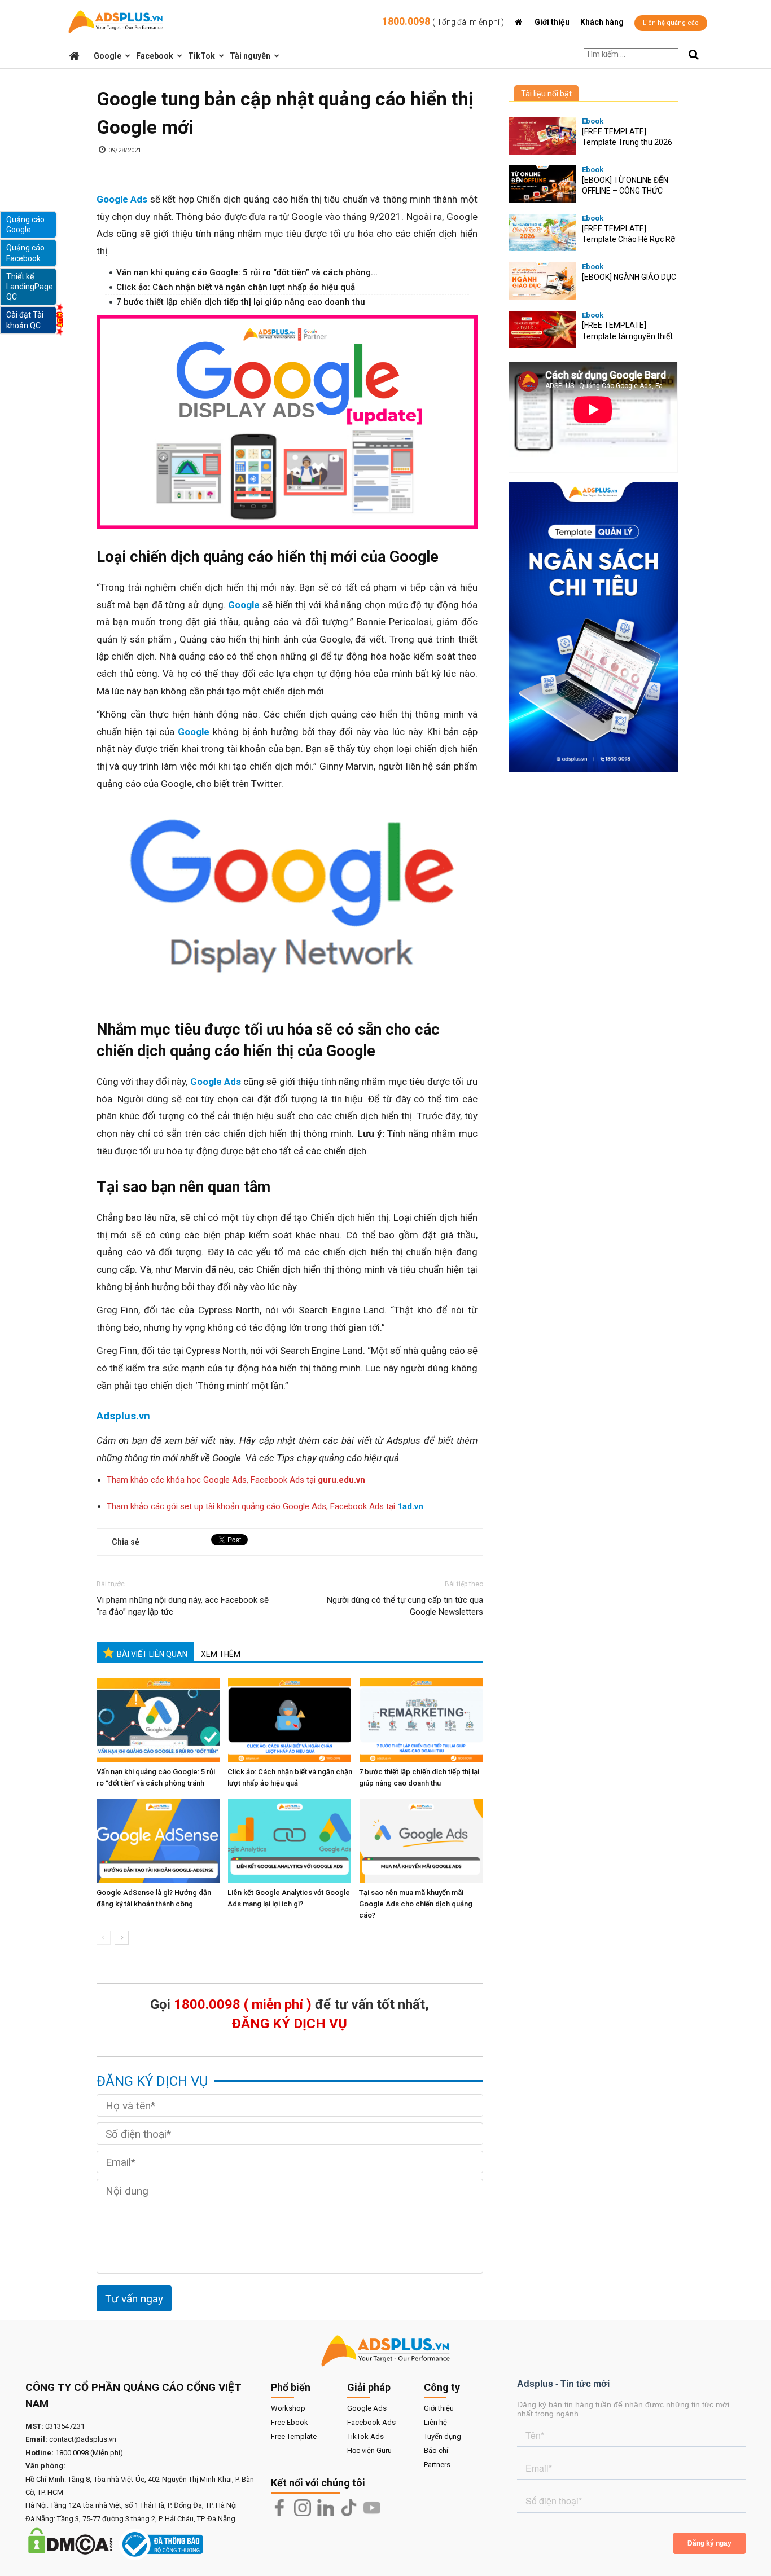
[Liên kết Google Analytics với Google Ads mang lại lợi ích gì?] (291, 1841)
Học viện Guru (369, 2450)
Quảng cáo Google (25, 225)
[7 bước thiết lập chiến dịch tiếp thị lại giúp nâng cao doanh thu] (422, 1720)
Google (108, 56)
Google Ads (367, 2408)
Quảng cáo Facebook (25, 253)
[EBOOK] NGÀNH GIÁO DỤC (629, 277)
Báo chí (436, 2450)
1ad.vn (410, 1506)
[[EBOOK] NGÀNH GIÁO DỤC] (542, 281)
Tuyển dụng (443, 2436)
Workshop (288, 2408)
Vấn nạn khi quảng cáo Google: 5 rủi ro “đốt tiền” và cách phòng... (247, 272)
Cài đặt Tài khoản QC (25, 320)
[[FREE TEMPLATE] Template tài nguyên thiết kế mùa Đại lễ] (542, 330)
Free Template (294, 2436)
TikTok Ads (365, 2436)
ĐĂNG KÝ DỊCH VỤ (290, 2024)
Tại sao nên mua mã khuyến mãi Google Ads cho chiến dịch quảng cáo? (416, 1904)
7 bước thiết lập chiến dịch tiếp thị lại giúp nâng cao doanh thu (241, 302)
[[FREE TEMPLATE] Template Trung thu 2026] (542, 136)
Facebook (155, 56)
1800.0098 (443, 21)
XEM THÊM (221, 1654)
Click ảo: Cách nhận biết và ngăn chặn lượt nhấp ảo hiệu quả (236, 287)
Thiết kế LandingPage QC (30, 287)
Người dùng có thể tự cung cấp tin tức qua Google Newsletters (405, 1606)
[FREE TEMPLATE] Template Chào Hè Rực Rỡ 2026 (628, 239)
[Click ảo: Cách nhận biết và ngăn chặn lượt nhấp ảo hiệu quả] (291, 1720)
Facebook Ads (371, 2422)
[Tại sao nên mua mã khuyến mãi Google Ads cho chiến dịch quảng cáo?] (422, 1841)
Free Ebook (290, 2422)
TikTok (201, 56)
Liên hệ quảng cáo (671, 23)
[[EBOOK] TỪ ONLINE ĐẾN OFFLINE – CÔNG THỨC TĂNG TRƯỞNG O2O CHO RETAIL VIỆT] (542, 184)
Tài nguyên (250, 56)
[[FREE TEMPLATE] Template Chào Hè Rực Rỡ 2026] (542, 233)
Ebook (593, 121)
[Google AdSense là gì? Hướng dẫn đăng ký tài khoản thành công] (160, 1841)
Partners (437, 2465)
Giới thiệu (552, 22)
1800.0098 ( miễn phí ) (243, 2004)
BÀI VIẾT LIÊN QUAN (152, 1654)
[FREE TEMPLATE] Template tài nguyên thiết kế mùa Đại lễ (627, 336)
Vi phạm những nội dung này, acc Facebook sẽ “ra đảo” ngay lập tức (183, 1606)
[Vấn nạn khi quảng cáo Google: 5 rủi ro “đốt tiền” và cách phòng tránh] (160, 1720)
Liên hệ (435, 2422)
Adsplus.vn (123, 1416)
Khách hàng (602, 22)
